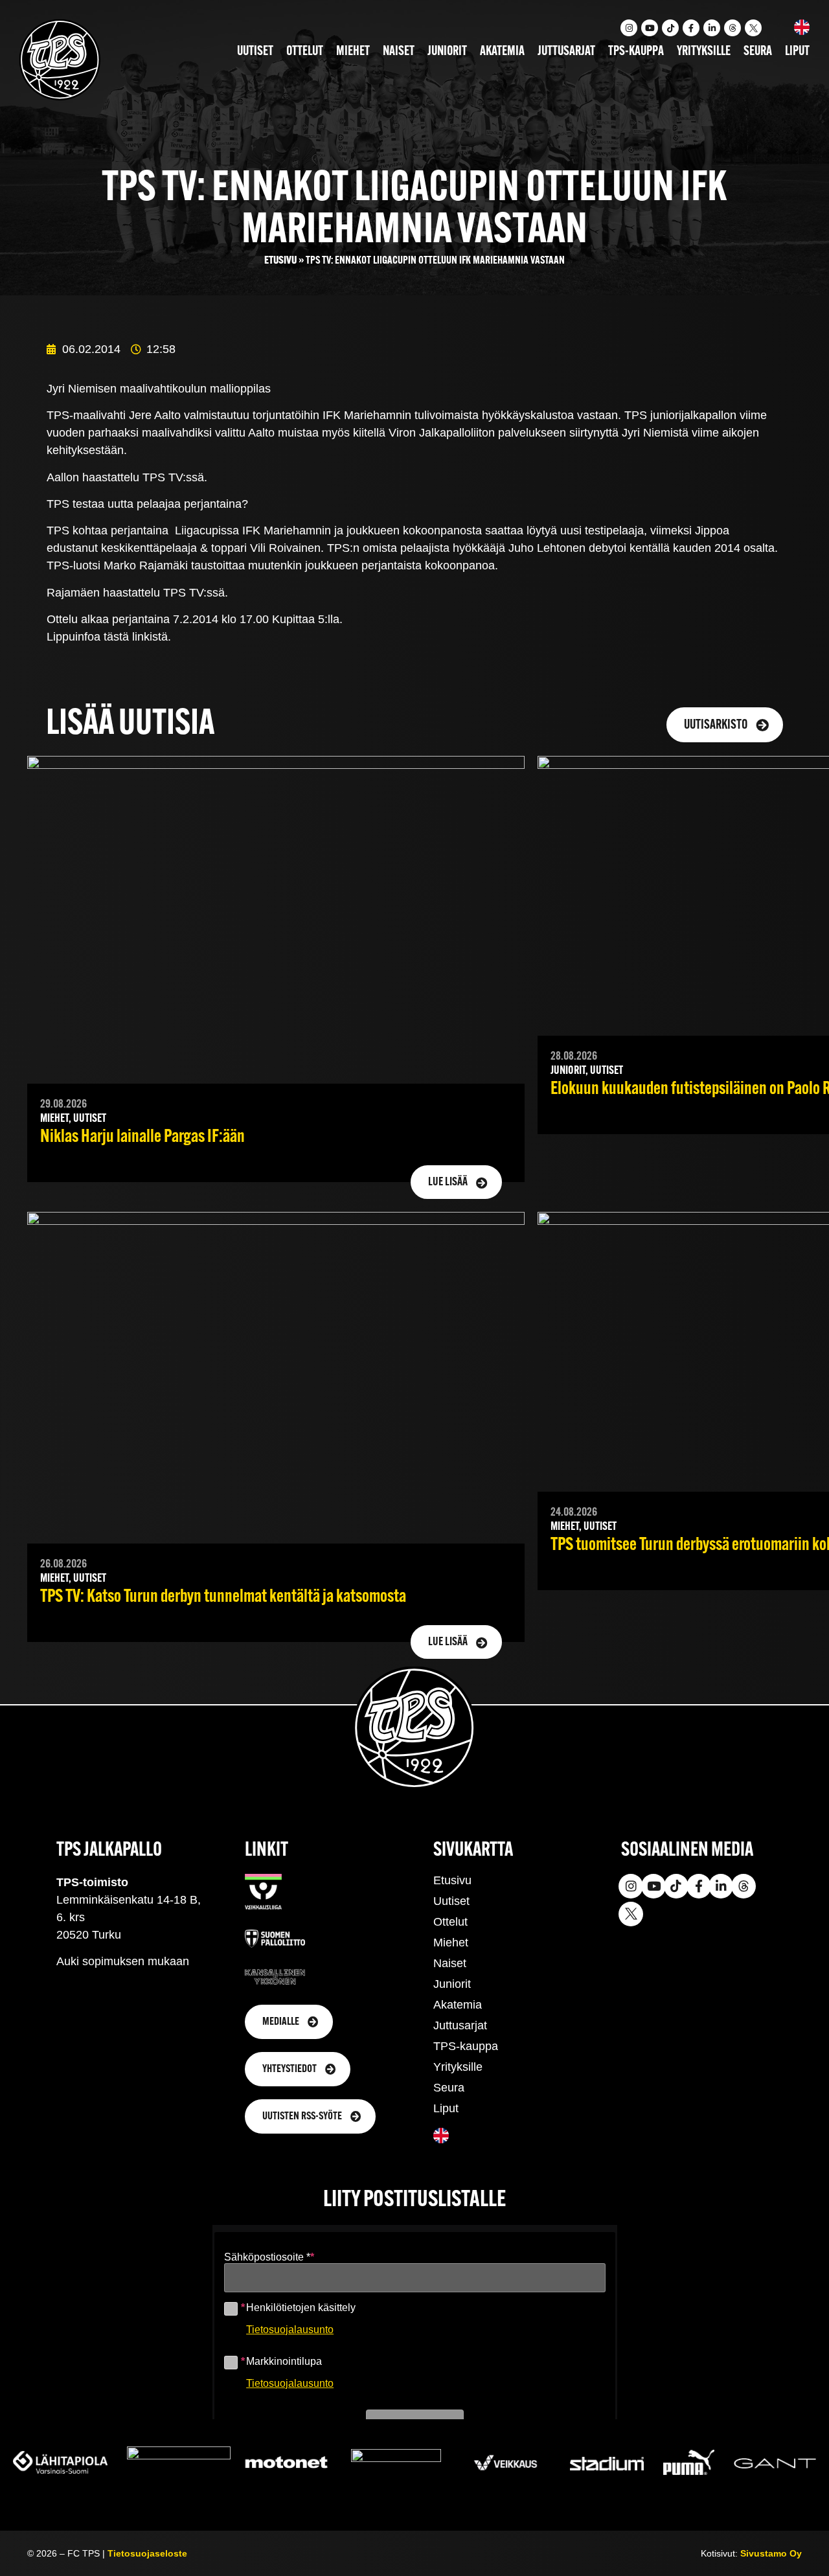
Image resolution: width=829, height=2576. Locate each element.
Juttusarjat (566, 52)
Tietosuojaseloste (147, 2553)
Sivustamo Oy (771, 2553)
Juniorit (447, 52)
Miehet (353, 52)
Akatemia (502, 52)
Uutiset (255, 52)
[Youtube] (650, 28)
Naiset (399, 52)
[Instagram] (629, 28)
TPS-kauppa (636, 52)
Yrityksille (704, 52)
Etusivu (280, 261)
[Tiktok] (670, 28)
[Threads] (732, 28)
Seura (758, 52)
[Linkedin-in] (712, 28)
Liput (797, 52)
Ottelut (305, 52)
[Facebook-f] (691, 28)
